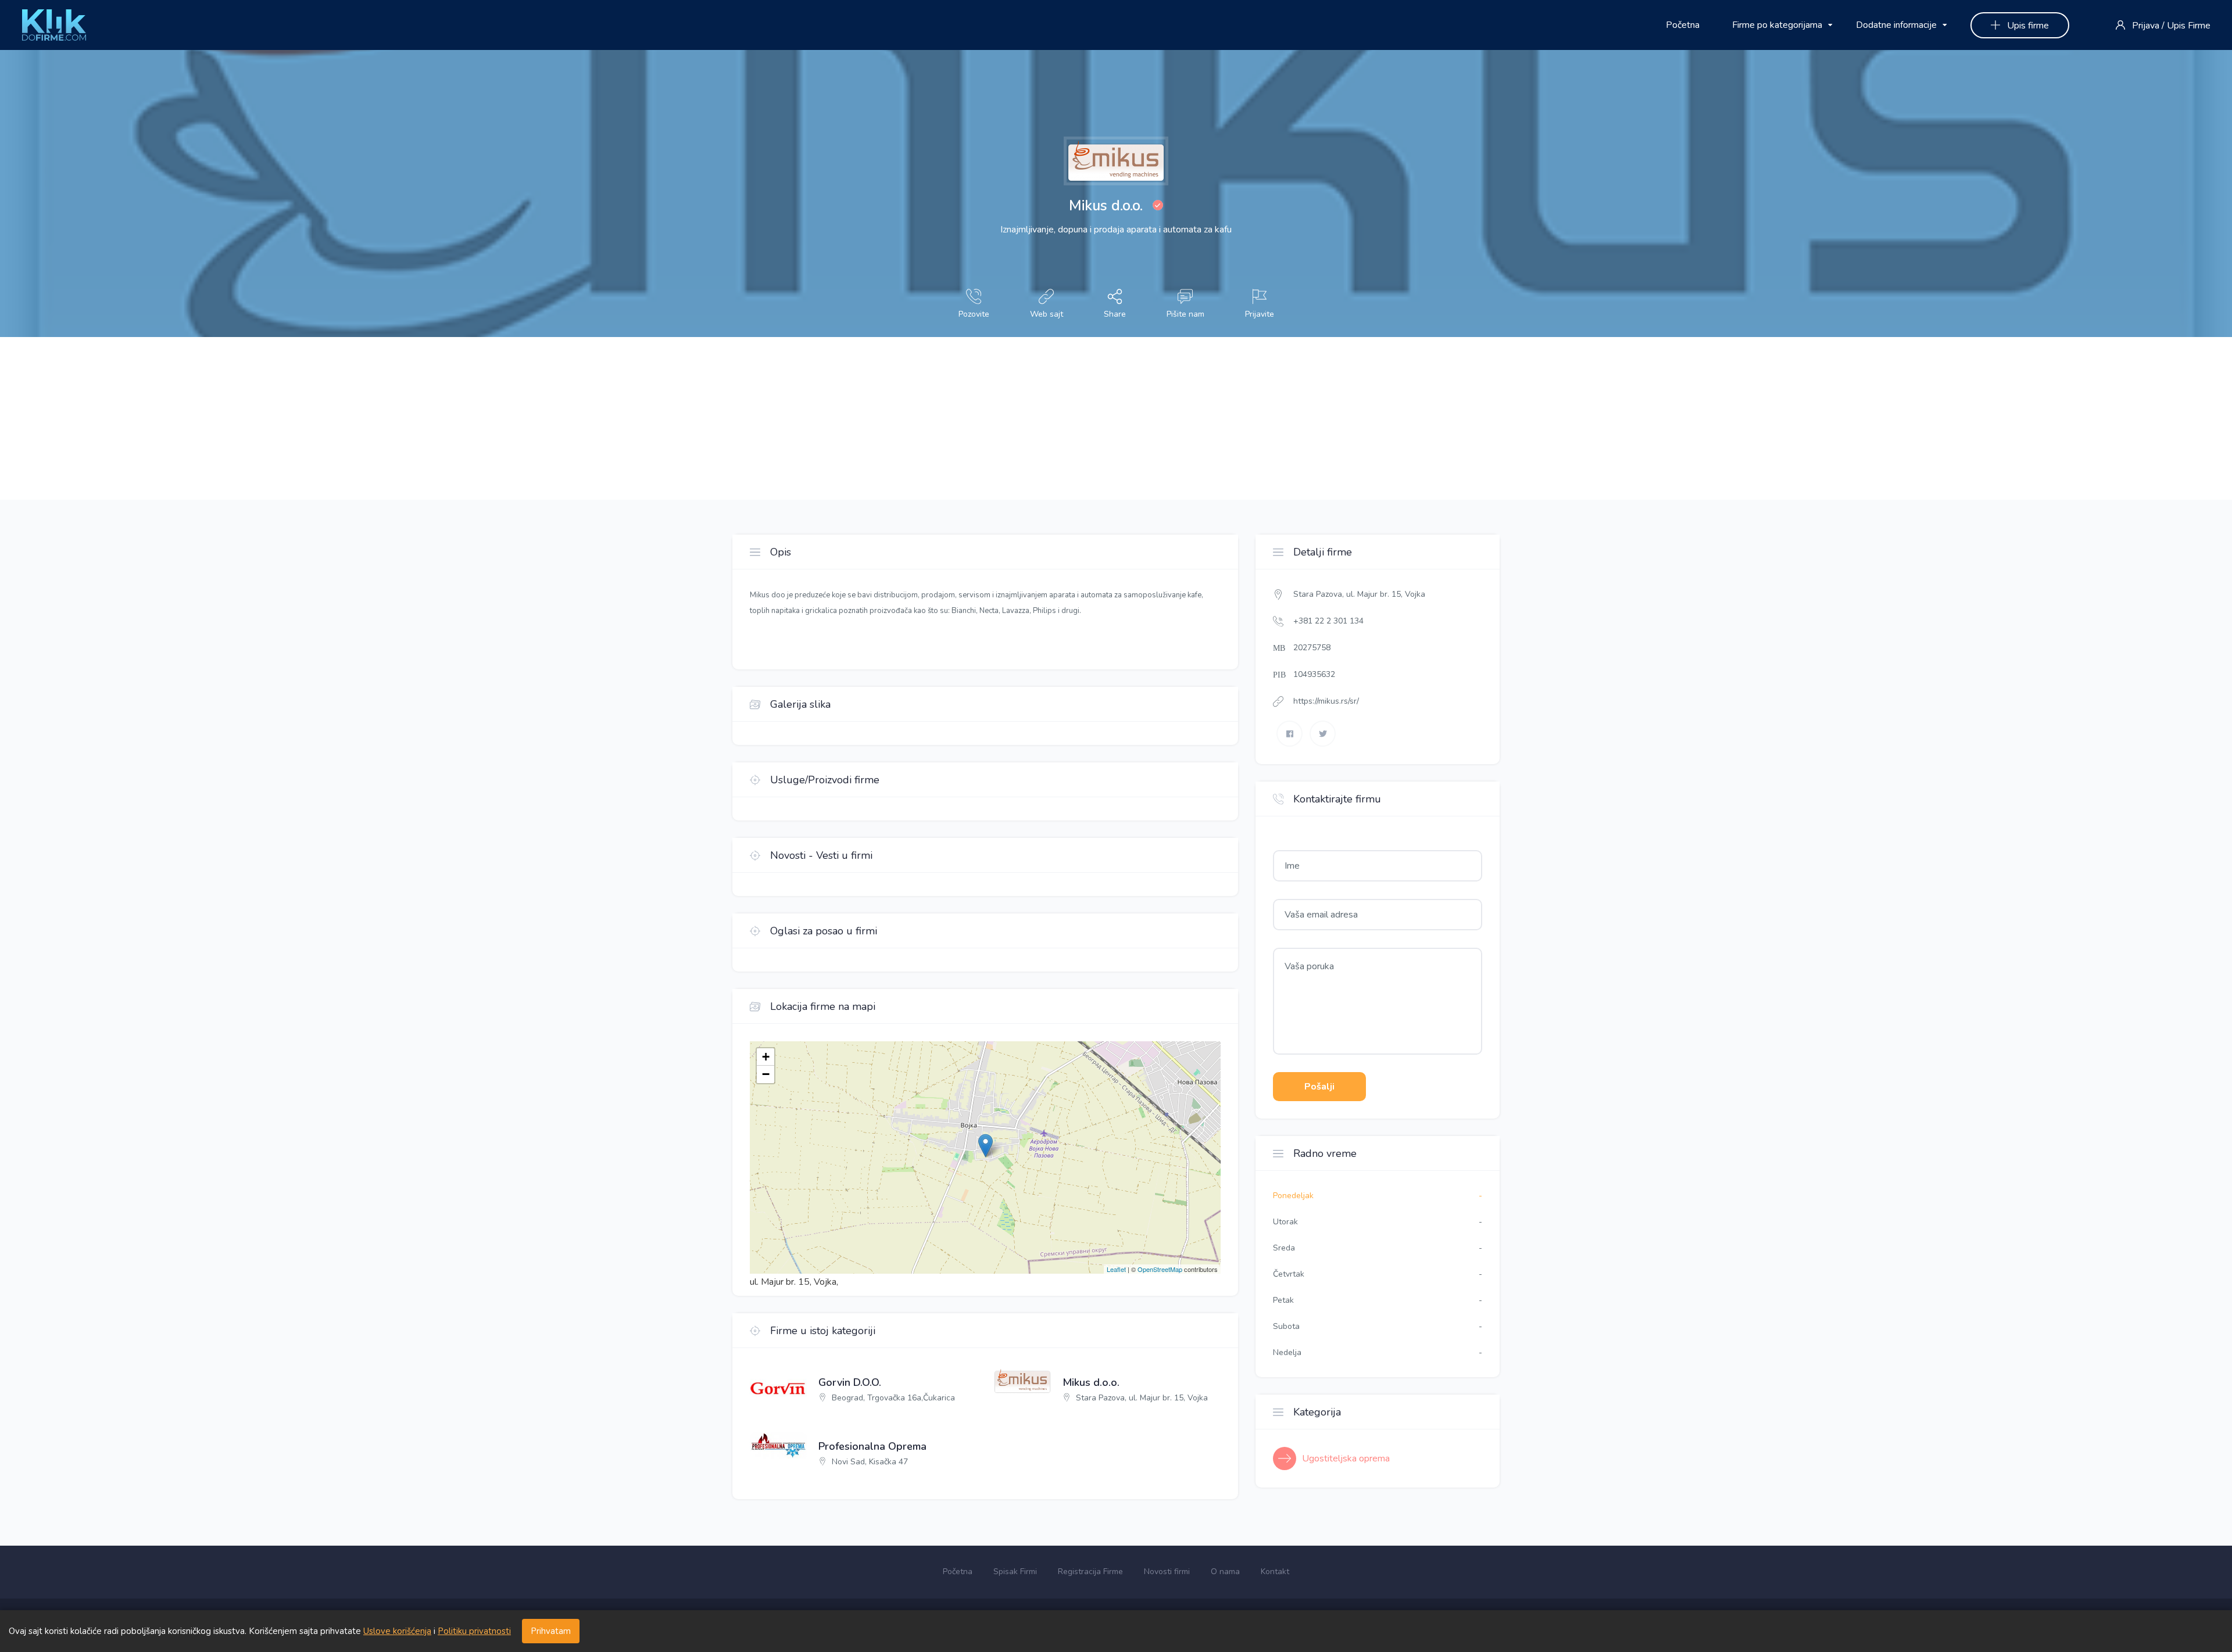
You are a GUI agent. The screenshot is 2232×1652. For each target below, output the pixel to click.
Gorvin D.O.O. (850, 1383)
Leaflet (1116, 1269)
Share (1115, 314)
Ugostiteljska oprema (1346, 1459)
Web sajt (1047, 314)
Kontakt (1275, 1572)
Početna (1683, 25)
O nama (1225, 1572)
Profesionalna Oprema (872, 1447)
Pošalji (1319, 1087)
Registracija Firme (1090, 1572)
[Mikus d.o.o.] (778, 1385)
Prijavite (1260, 314)
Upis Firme (2189, 26)
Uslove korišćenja (397, 1631)
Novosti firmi (1167, 1572)
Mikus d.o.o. (1091, 1383)
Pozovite (974, 314)
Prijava (2146, 26)
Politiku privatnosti (474, 1631)
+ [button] (766, 1057)
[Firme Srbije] (54, 24)
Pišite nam (1185, 314)
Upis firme (2027, 26)
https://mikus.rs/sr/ (1326, 701)
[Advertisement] (349, 418)
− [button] (766, 1074)
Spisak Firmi (1015, 1572)
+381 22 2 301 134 (1328, 621)
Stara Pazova (1318, 594)
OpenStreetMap (1160, 1269)
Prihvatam (551, 1631)
